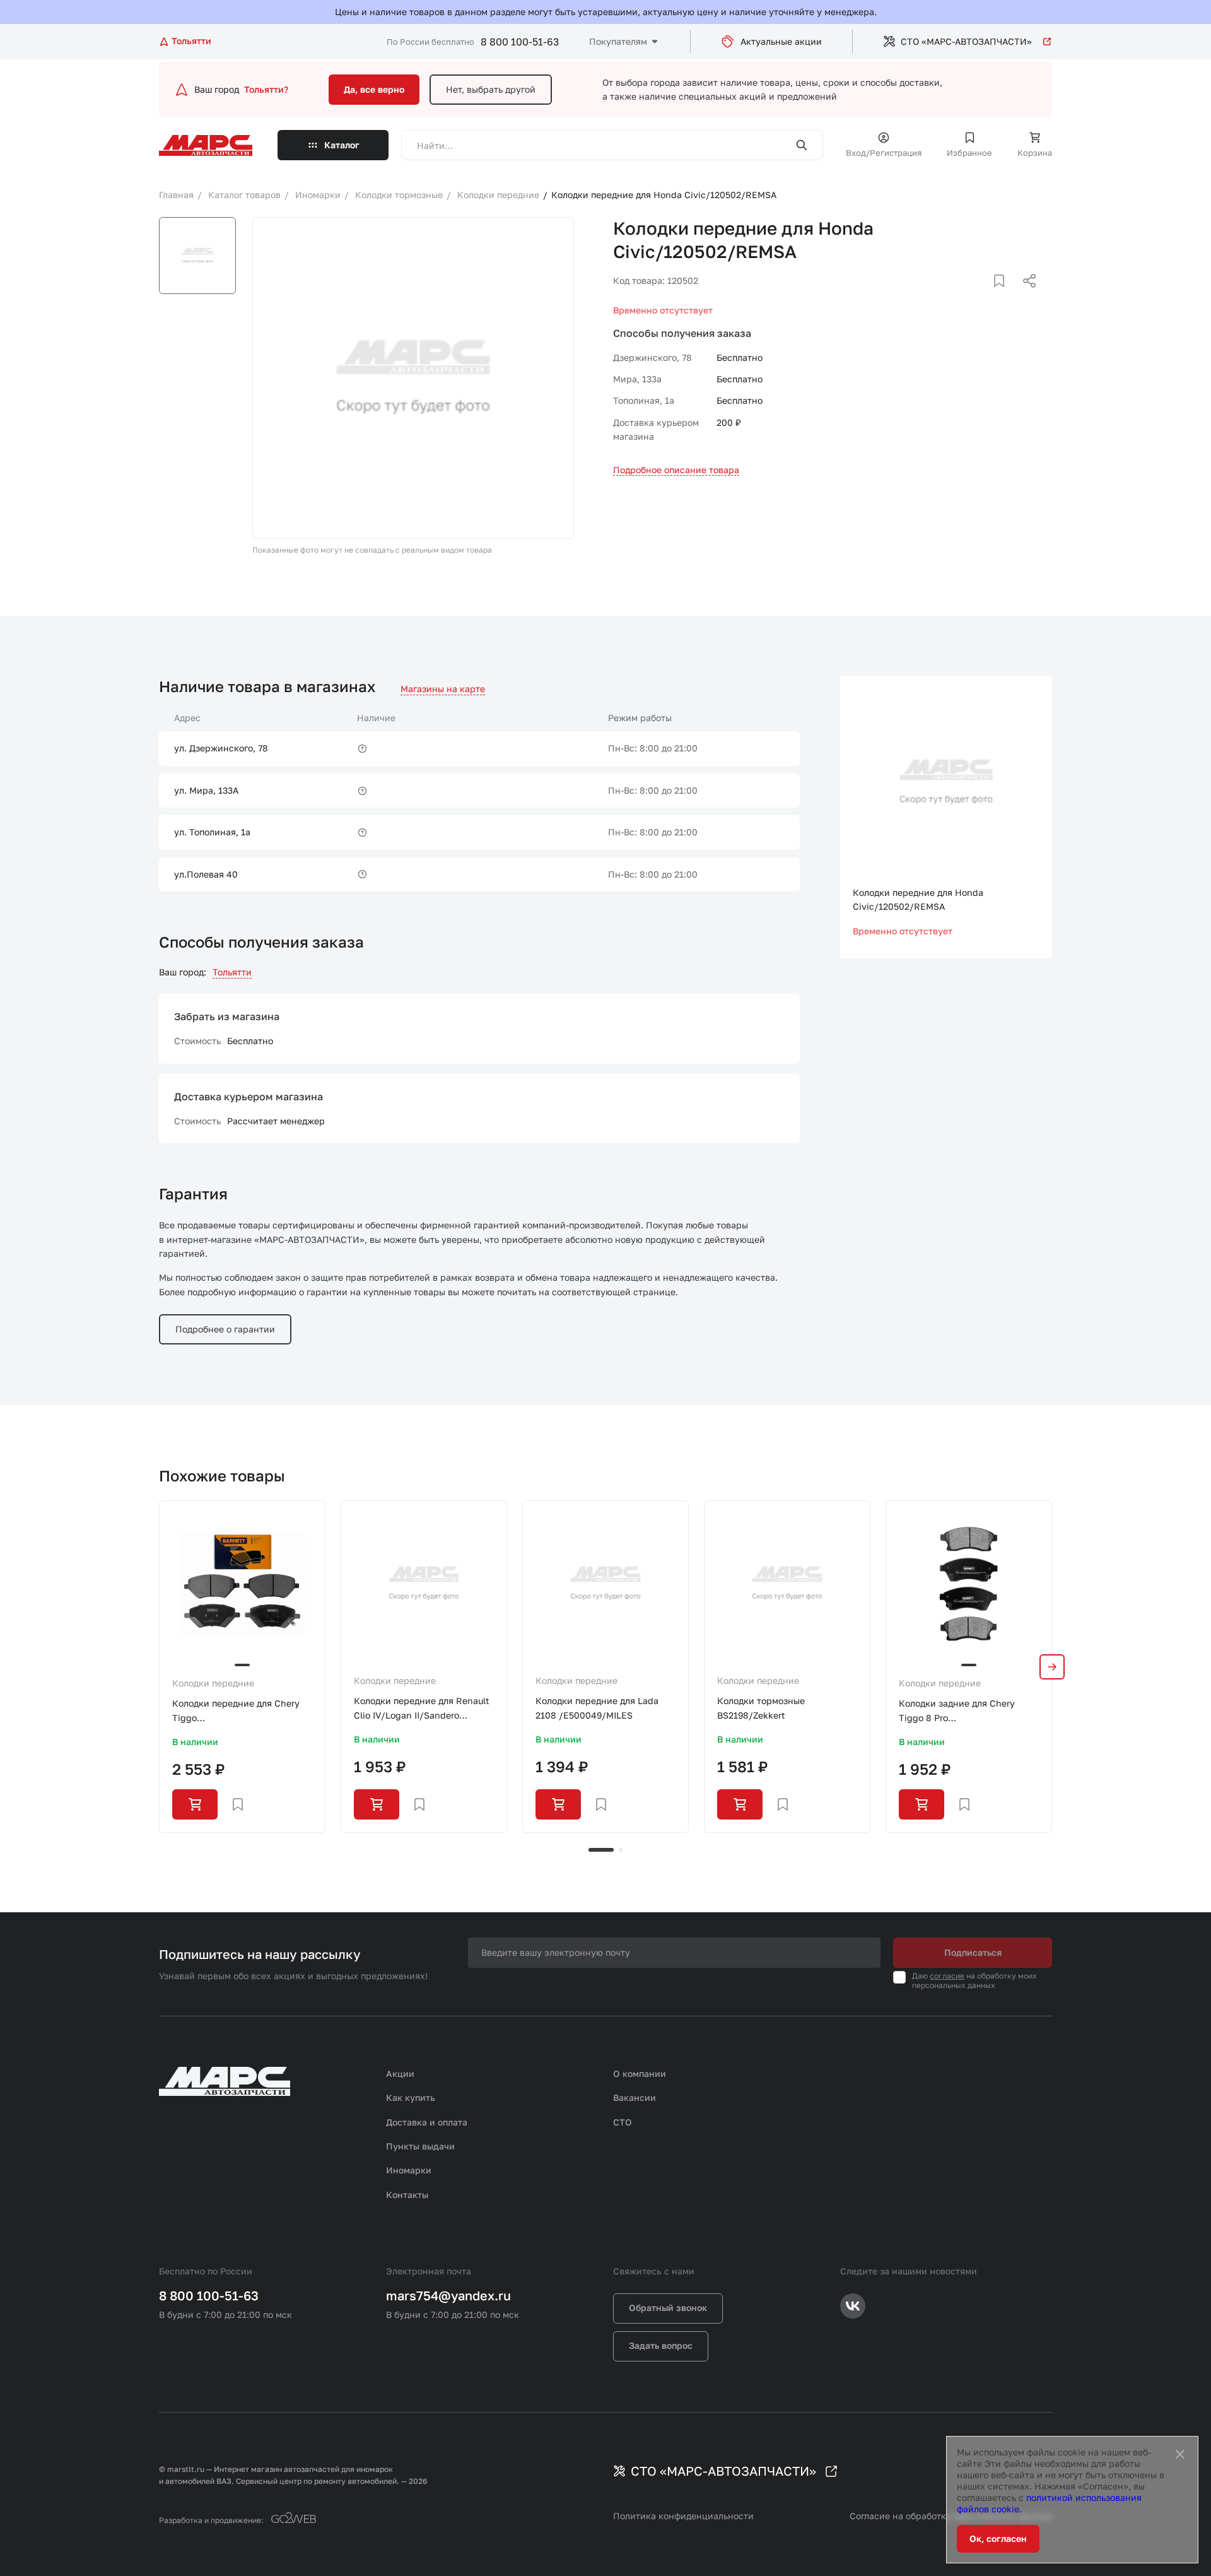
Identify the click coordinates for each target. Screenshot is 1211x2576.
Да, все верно (374, 89)
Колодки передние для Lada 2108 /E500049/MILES (597, 1708)
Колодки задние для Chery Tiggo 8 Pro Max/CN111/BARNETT (957, 1711)
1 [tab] (601, 1850)
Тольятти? (266, 89)
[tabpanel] (242, 1666)
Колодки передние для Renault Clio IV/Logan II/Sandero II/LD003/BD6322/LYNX (422, 1709)
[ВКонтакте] (985, 296)
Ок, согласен (998, 2538)
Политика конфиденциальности (683, 2516)
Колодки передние (213, 1683)
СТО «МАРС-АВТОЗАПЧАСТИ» (966, 41)
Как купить (411, 2097)
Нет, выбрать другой (491, 89)
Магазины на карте (443, 689)
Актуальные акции (781, 41)
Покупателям (618, 41)
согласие (947, 1976)
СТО (623, 2122)
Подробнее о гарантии (225, 1329)
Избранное (969, 153)
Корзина (1035, 153)
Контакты (407, 2195)
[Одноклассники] (1005, 296)
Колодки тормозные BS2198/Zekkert (761, 1708)
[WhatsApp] (1025, 296)
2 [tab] (621, 1850)
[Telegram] (964, 296)
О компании (640, 2073)
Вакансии (635, 2097)
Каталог (342, 145)
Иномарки (409, 2170)
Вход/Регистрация (884, 153)
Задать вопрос (661, 2345)
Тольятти (232, 972)
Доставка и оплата (427, 2122)
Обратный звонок (668, 2308)
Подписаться (973, 1952)
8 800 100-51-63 (520, 42)
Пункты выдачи (420, 2146)
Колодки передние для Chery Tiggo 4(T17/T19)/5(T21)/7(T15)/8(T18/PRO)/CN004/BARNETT (242, 1711)
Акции (400, 2073)
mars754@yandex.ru (448, 2295)
